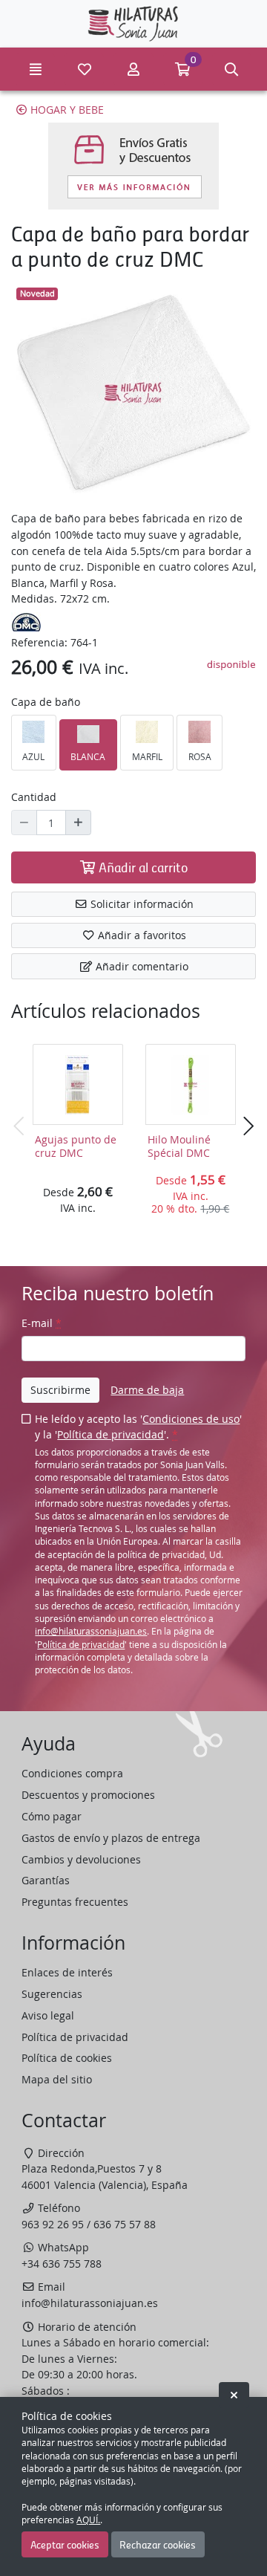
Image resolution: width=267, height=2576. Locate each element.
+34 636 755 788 (62, 2264)
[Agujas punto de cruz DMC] (78, 1085)
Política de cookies (67, 2058)
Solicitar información (141, 904)
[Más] (78, 823)
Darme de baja (147, 1390)
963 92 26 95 (53, 2224)
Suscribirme (60, 1390)
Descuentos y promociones (88, 1795)
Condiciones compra (72, 1773)
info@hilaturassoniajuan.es (91, 1631)
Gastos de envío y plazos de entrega (111, 1838)
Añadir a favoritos (141, 935)
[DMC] (26, 621)
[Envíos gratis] (133, 166)
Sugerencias (52, 1994)
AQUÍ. (88, 2520)
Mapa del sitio (57, 2079)
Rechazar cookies (158, 2544)
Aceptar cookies (65, 2544)
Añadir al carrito (142, 867)
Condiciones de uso (191, 1419)
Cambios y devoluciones (81, 1859)
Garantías (46, 1880)
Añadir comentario (141, 966)
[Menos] (24, 823)
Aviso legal (48, 2015)
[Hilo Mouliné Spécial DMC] (191, 1085)
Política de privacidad (111, 1434)
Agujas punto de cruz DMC (76, 1146)
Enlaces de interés (67, 1972)
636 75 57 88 (125, 2224)
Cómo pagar (52, 1816)
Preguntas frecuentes (75, 1902)
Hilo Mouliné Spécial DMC (179, 1146)
